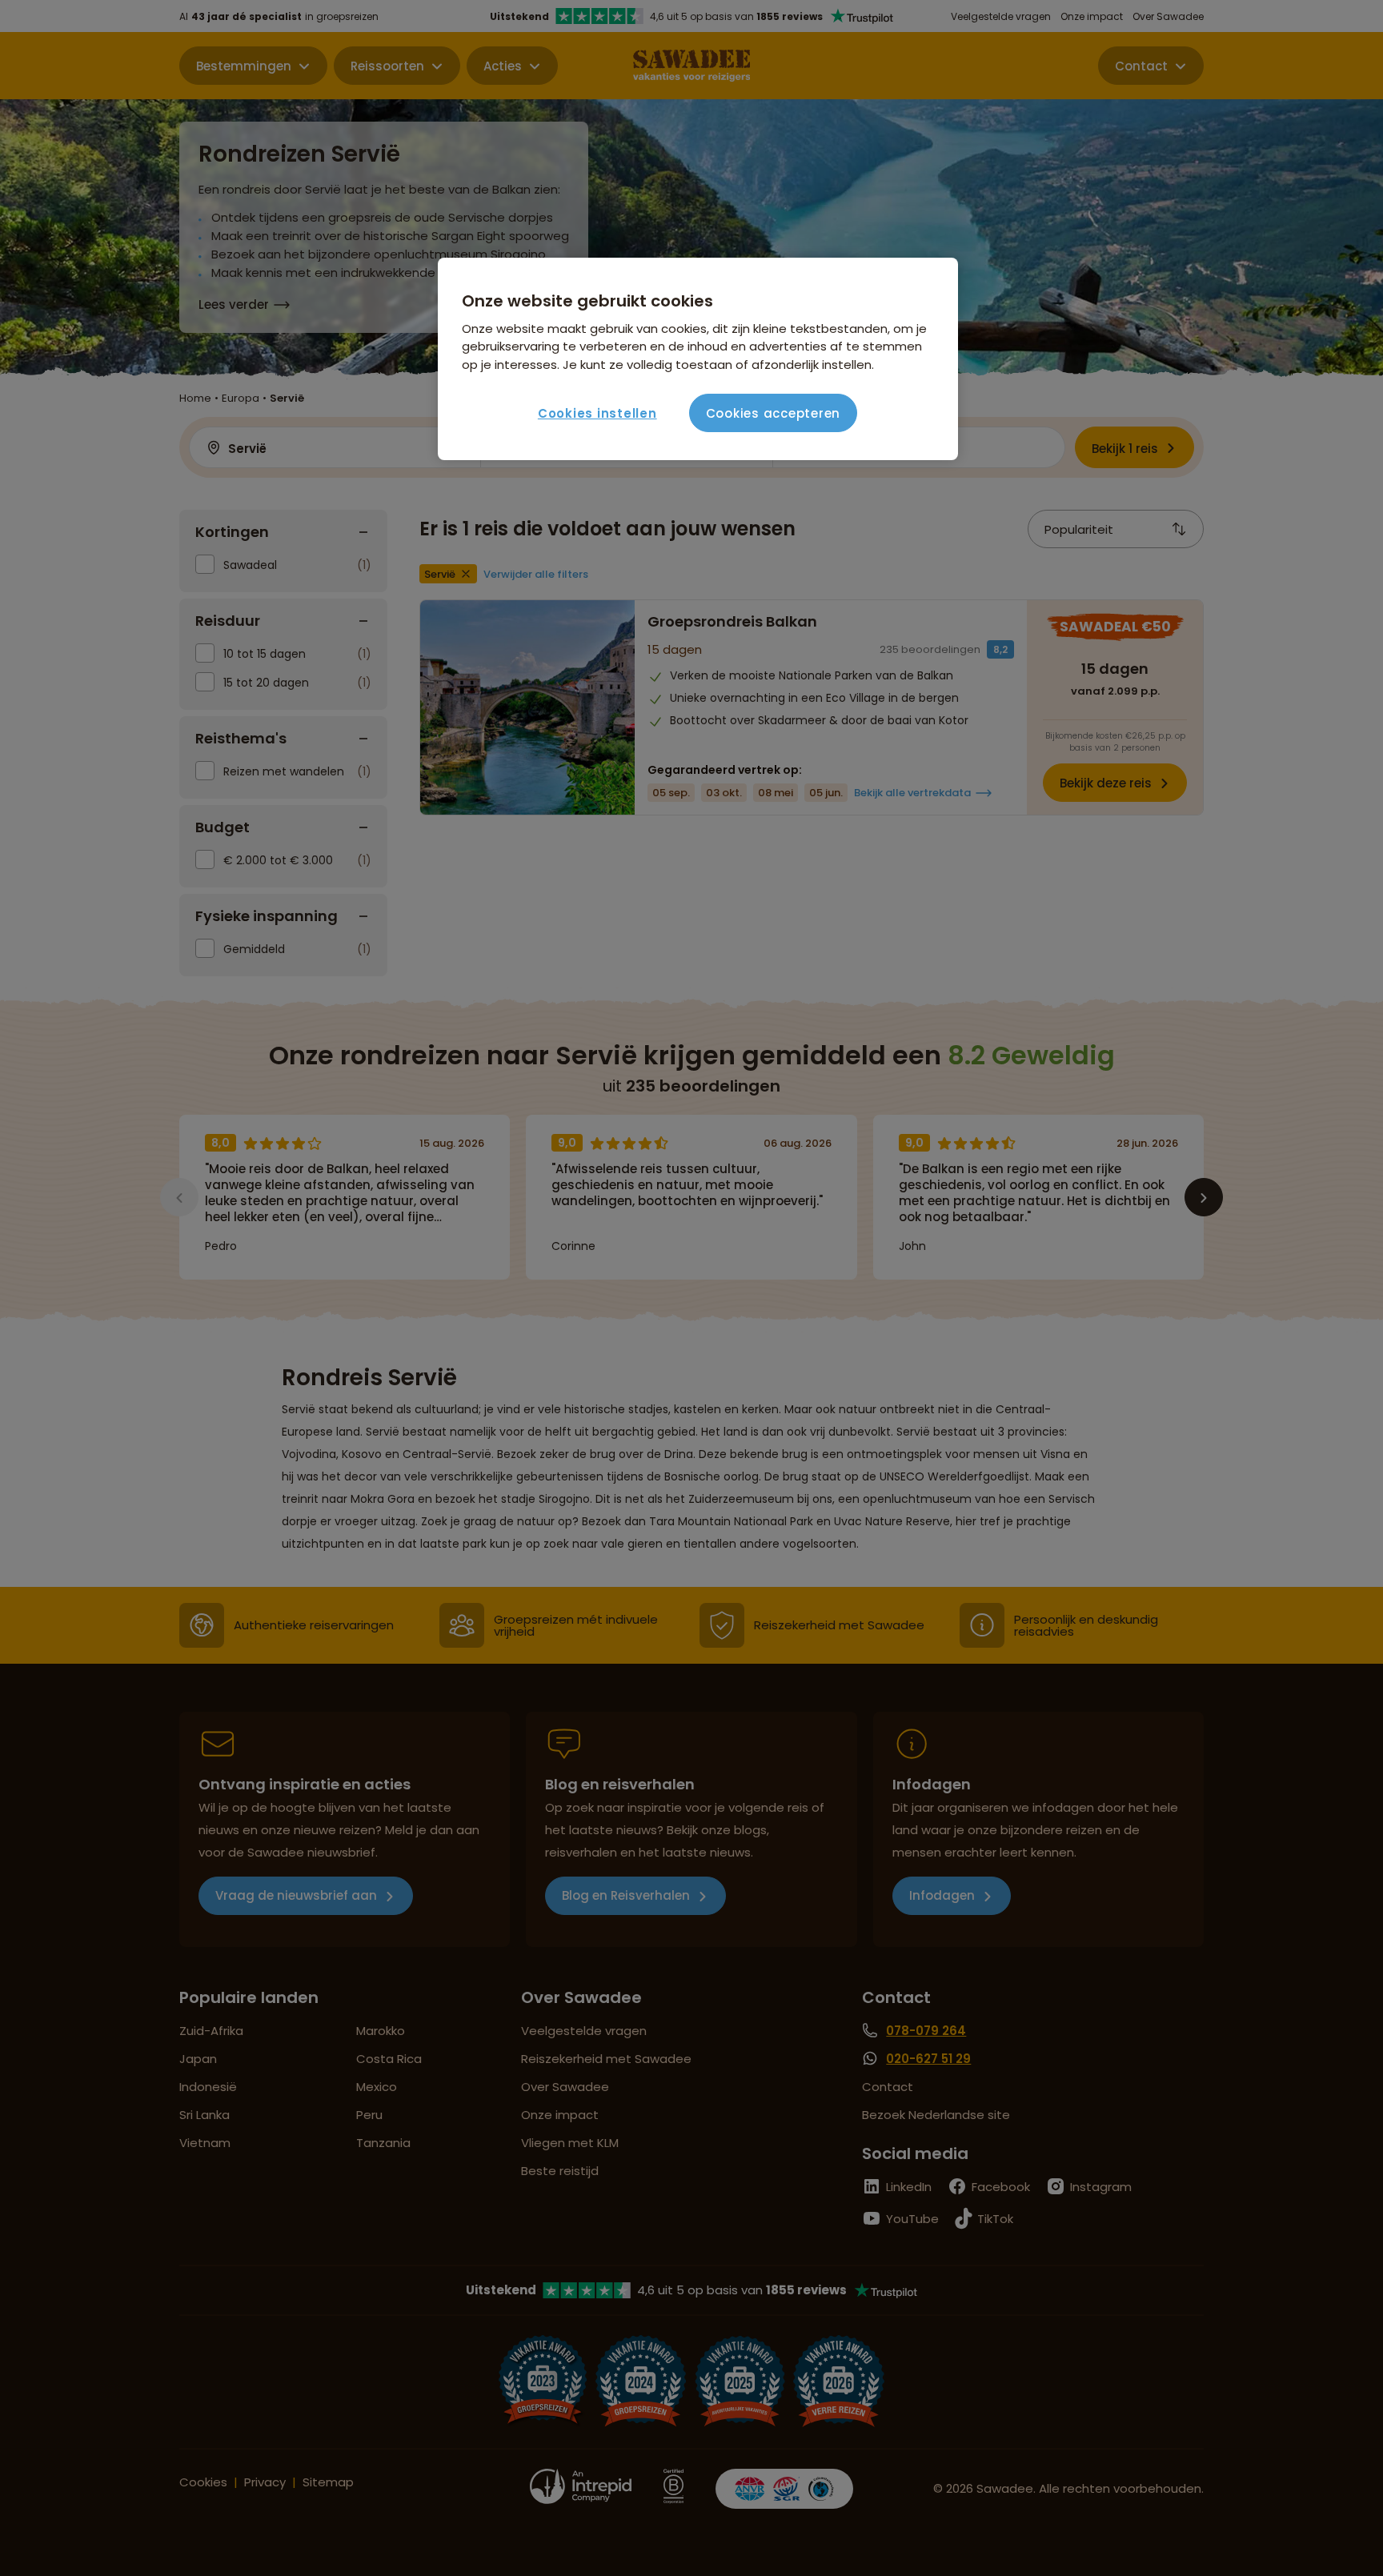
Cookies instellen (597, 413)
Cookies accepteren (774, 413)
